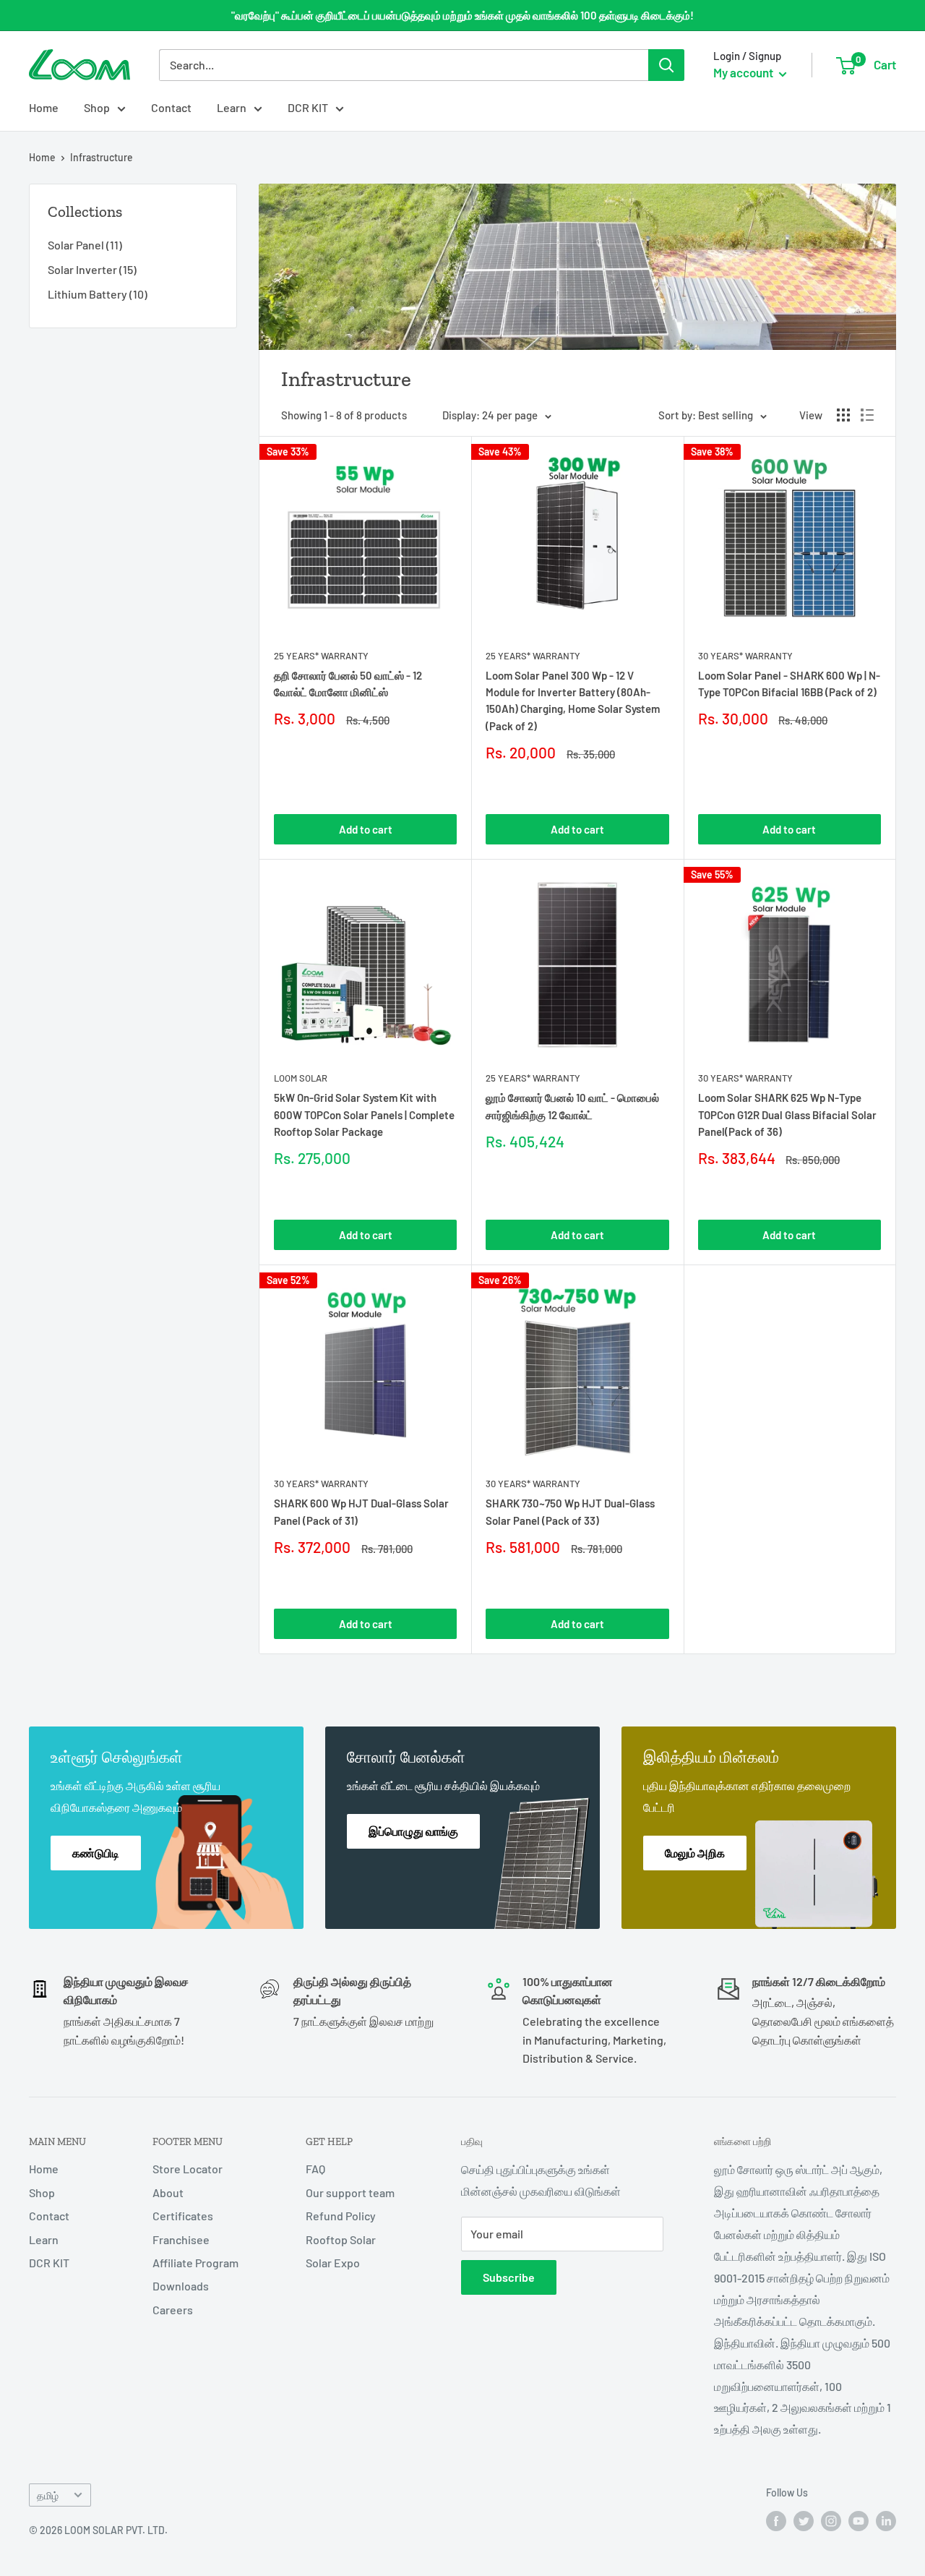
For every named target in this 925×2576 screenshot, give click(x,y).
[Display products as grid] (843, 415)
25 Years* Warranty (321, 656)
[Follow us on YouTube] (859, 2521)
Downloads (181, 2286)
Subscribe (509, 2277)
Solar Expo (333, 2263)
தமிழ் (48, 2495)
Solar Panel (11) (85, 245)
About (168, 2192)
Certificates (183, 2216)
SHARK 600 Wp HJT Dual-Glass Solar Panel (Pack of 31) (361, 1511)
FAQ (315, 2169)
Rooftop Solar (341, 2239)
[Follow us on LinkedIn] (886, 2521)
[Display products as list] (867, 415)
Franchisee (181, 2239)
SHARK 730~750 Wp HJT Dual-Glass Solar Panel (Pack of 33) (570, 1511)
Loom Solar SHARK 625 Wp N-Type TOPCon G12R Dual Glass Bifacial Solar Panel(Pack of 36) (787, 1114)
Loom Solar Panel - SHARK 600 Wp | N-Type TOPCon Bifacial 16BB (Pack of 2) (789, 684)
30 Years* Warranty (745, 656)
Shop (97, 107)
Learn (232, 107)
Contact (171, 107)
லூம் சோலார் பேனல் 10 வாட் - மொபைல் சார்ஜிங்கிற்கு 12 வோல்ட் (572, 1106)
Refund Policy (341, 2216)
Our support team (350, 2192)
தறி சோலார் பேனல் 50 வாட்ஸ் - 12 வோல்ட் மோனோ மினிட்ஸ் (348, 684)
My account (744, 72)
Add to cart (366, 829)
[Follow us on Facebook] (776, 2521)
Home (44, 107)
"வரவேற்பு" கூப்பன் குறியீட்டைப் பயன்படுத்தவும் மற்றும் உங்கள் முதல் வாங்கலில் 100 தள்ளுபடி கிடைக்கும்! (462, 15)
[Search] (666, 65)
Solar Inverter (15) (92, 269)
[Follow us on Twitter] (804, 2521)
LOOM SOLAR (301, 1078)
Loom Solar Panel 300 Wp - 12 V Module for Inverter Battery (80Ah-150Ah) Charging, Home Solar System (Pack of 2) (573, 701)
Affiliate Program (195, 2263)
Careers (173, 2310)
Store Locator (188, 2169)
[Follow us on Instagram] (831, 2521)
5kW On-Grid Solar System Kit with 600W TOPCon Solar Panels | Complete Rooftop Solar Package (364, 1114)
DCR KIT (308, 107)
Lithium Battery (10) (98, 294)
